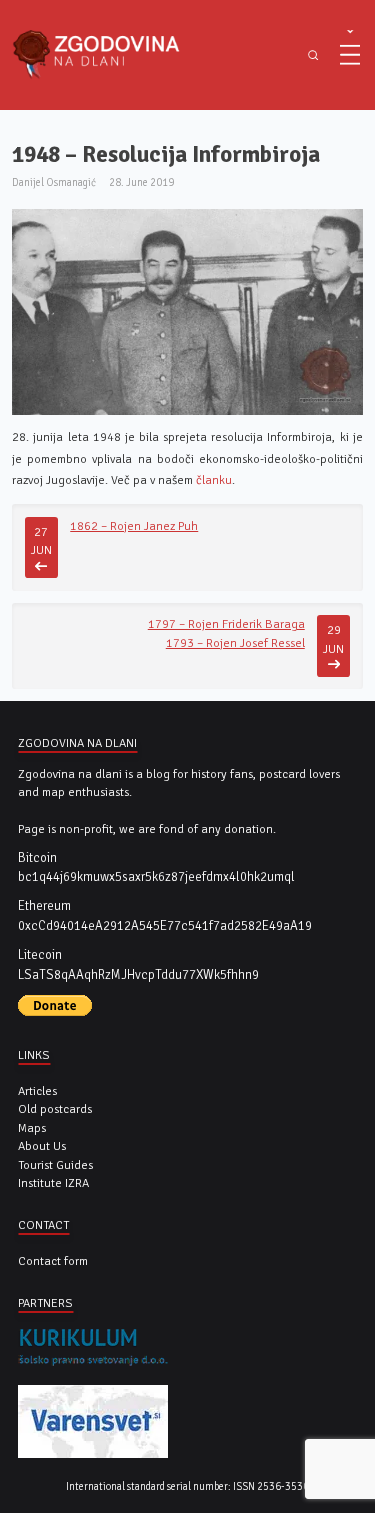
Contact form (53, 1261)
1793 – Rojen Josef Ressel (235, 643)
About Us (42, 1146)
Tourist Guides (55, 1165)
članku (212, 480)
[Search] (312, 55)
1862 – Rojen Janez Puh (134, 526)
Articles (37, 1091)
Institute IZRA (53, 1183)
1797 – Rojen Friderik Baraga (226, 624)
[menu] (350, 55)
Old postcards (55, 1109)
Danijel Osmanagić (54, 182)
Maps (32, 1128)
